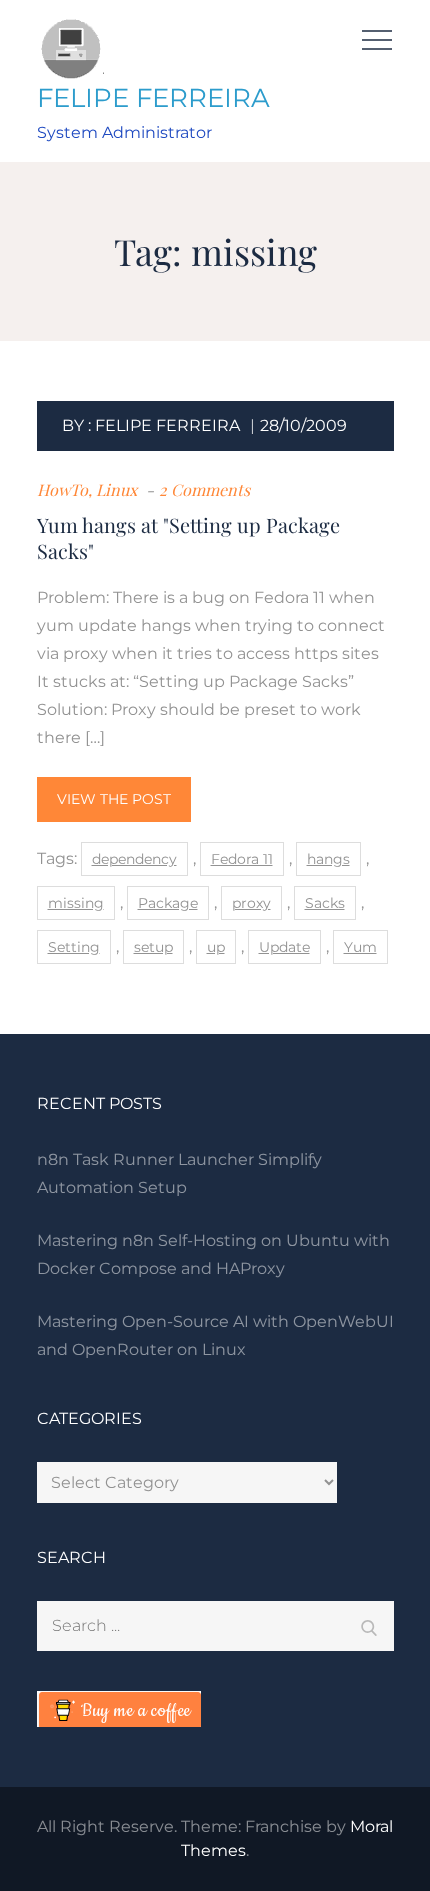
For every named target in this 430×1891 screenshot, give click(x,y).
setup (153, 947)
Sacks (325, 903)
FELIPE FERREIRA (153, 98)
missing (76, 903)
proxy (251, 903)
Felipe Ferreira (167, 425)
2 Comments (204, 489)
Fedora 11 (242, 859)
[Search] (369, 1626)
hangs (328, 859)
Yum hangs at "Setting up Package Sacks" (188, 537)
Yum (360, 947)
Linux (116, 489)
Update (284, 947)
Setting (74, 947)
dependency (134, 859)
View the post (114, 799)
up (216, 947)
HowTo (62, 489)
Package (168, 903)
